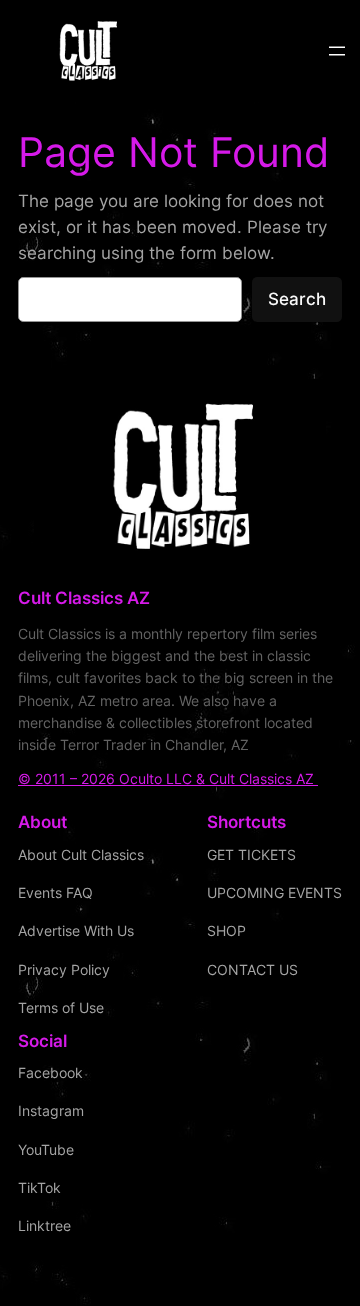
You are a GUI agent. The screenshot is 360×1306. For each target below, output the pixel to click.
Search (297, 299)
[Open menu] (337, 51)
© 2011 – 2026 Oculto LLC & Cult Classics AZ (168, 778)
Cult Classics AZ (84, 598)
